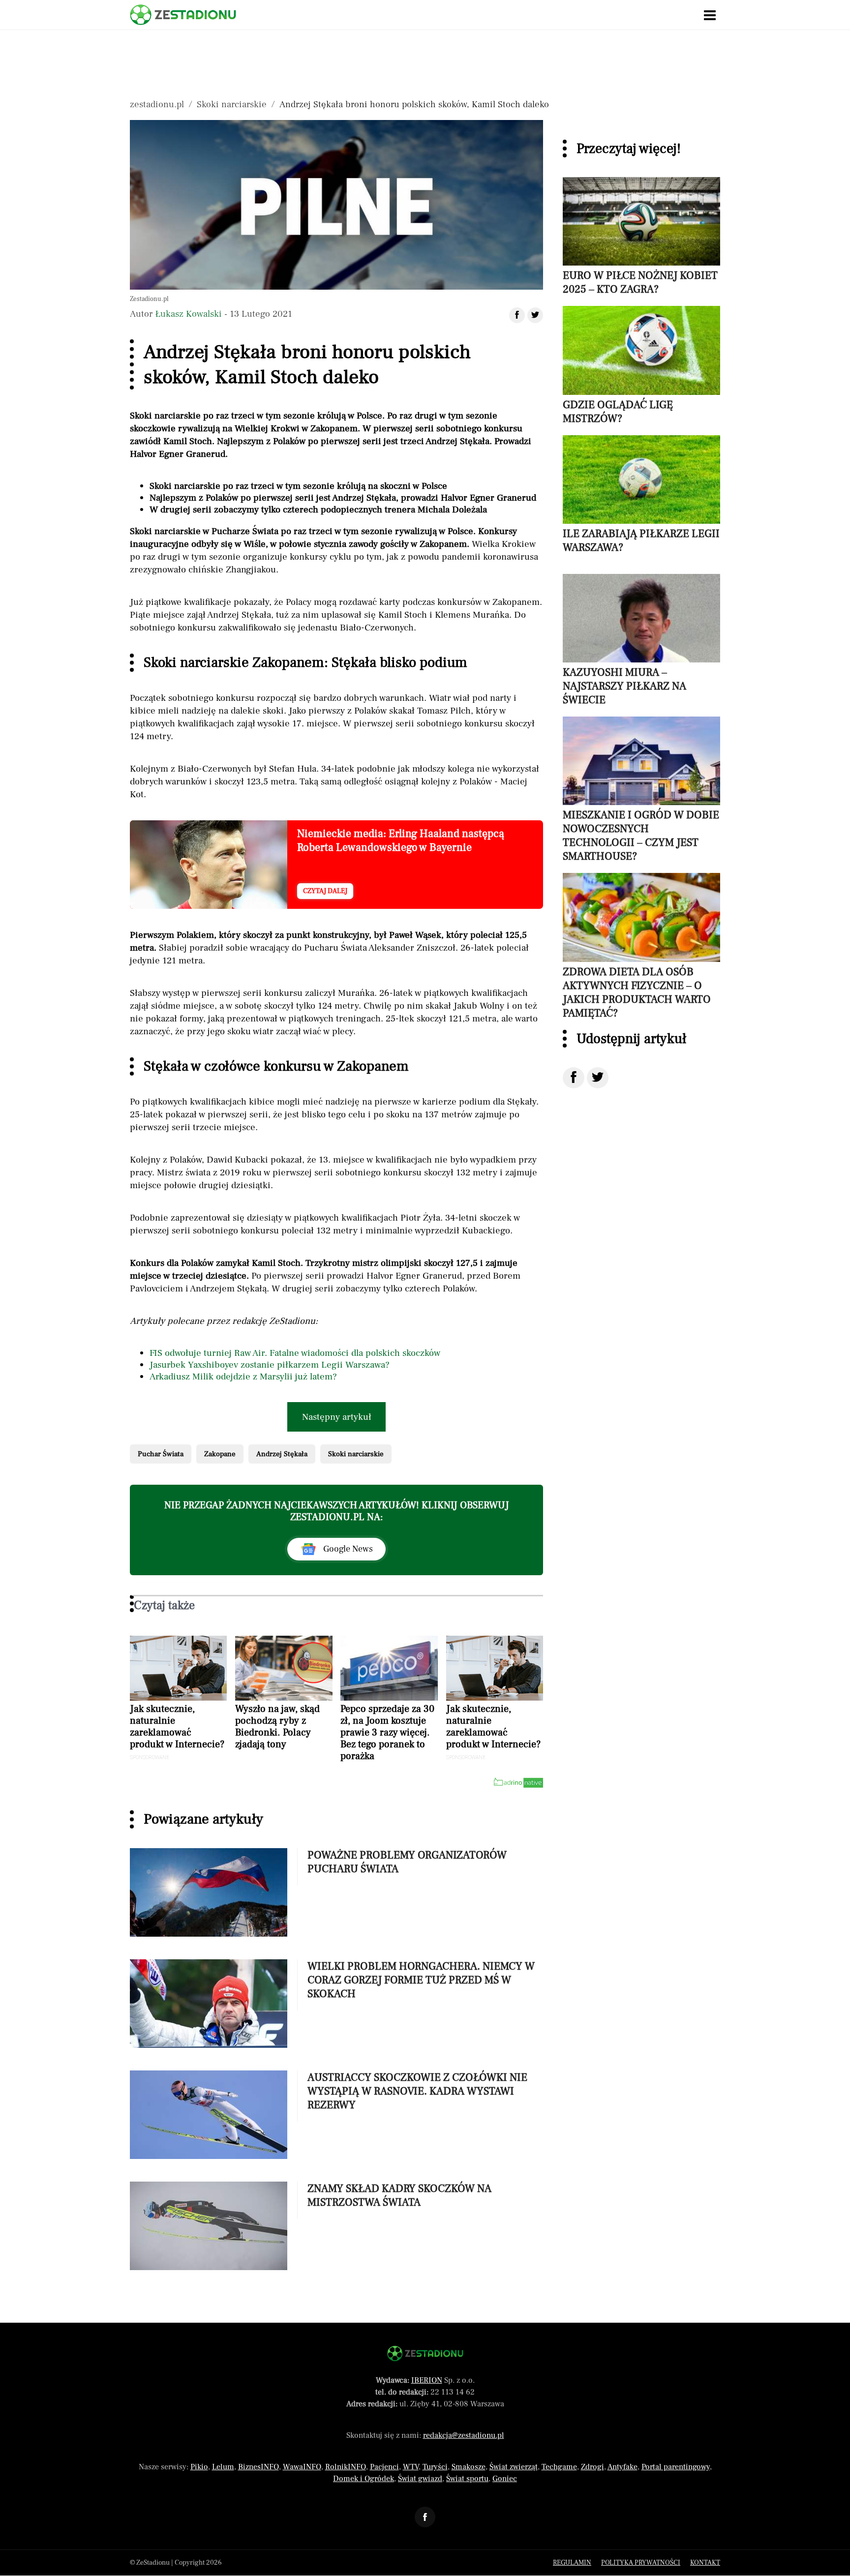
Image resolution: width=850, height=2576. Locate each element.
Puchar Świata (161, 1454)
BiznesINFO (258, 2467)
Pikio (199, 2467)
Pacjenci (384, 2467)
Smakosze (469, 2467)
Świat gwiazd (420, 2479)
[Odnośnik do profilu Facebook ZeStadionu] (425, 2517)
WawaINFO (302, 2467)
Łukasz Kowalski (188, 314)
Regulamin (572, 2563)
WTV (411, 2467)
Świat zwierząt (514, 2467)
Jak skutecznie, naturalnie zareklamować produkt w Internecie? (177, 1727)
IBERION (427, 2380)
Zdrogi (592, 2467)
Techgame (559, 2467)
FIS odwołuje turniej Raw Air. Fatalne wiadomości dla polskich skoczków (295, 1353)
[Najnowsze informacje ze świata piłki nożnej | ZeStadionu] (183, 15)
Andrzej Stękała (282, 1454)
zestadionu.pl (157, 104)
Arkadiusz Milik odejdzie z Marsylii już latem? (243, 1377)
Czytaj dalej (325, 891)
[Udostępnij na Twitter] (598, 1078)
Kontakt (705, 2563)
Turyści (435, 2467)
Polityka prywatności (641, 2563)
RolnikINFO (346, 2467)
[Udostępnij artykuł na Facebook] (517, 315)
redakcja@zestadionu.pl (464, 2435)
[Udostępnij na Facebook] (574, 1078)
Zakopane (220, 1454)
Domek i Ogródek (364, 2479)
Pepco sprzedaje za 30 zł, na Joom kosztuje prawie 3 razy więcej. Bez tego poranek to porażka (387, 1733)
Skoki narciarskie (232, 104)
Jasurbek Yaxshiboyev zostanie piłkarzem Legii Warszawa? (270, 1365)
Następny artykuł (337, 1417)
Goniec (505, 2479)
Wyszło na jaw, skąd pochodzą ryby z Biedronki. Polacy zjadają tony (277, 1727)
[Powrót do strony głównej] (425, 2353)
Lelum (223, 2467)
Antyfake (622, 2467)
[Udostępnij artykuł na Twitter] (535, 315)
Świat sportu (467, 2479)
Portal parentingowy (676, 2467)
